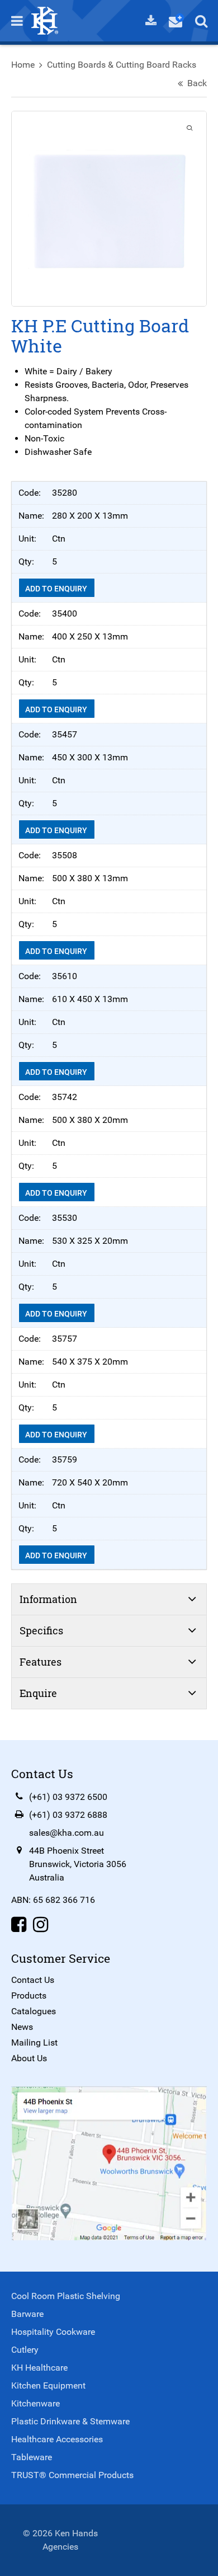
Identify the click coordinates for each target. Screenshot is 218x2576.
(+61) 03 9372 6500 (68, 1797)
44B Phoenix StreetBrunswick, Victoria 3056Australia (78, 1864)
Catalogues (34, 2011)
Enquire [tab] (38, 1693)
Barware (27, 2314)
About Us (29, 2058)
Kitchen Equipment (48, 2385)
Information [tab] (48, 1599)
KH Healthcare (39, 2368)
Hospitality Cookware (53, 2332)
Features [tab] (41, 1662)
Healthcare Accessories (57, 2439)
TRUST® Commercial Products (72, 2475)
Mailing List (34, 2043)
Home (23, 65)
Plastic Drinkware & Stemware (70, 2421)
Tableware (32, 2457)
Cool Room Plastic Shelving (66, 2296)
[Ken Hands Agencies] (45, 20)
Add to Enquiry (57, 589)
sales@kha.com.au (67, 1833)
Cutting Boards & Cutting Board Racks (122, 65)
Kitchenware (35, 2403)
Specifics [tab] (41, 1630)
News (22, 2027)
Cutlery (25, 2350)
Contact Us (33, 1980)
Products (29, 1996)
